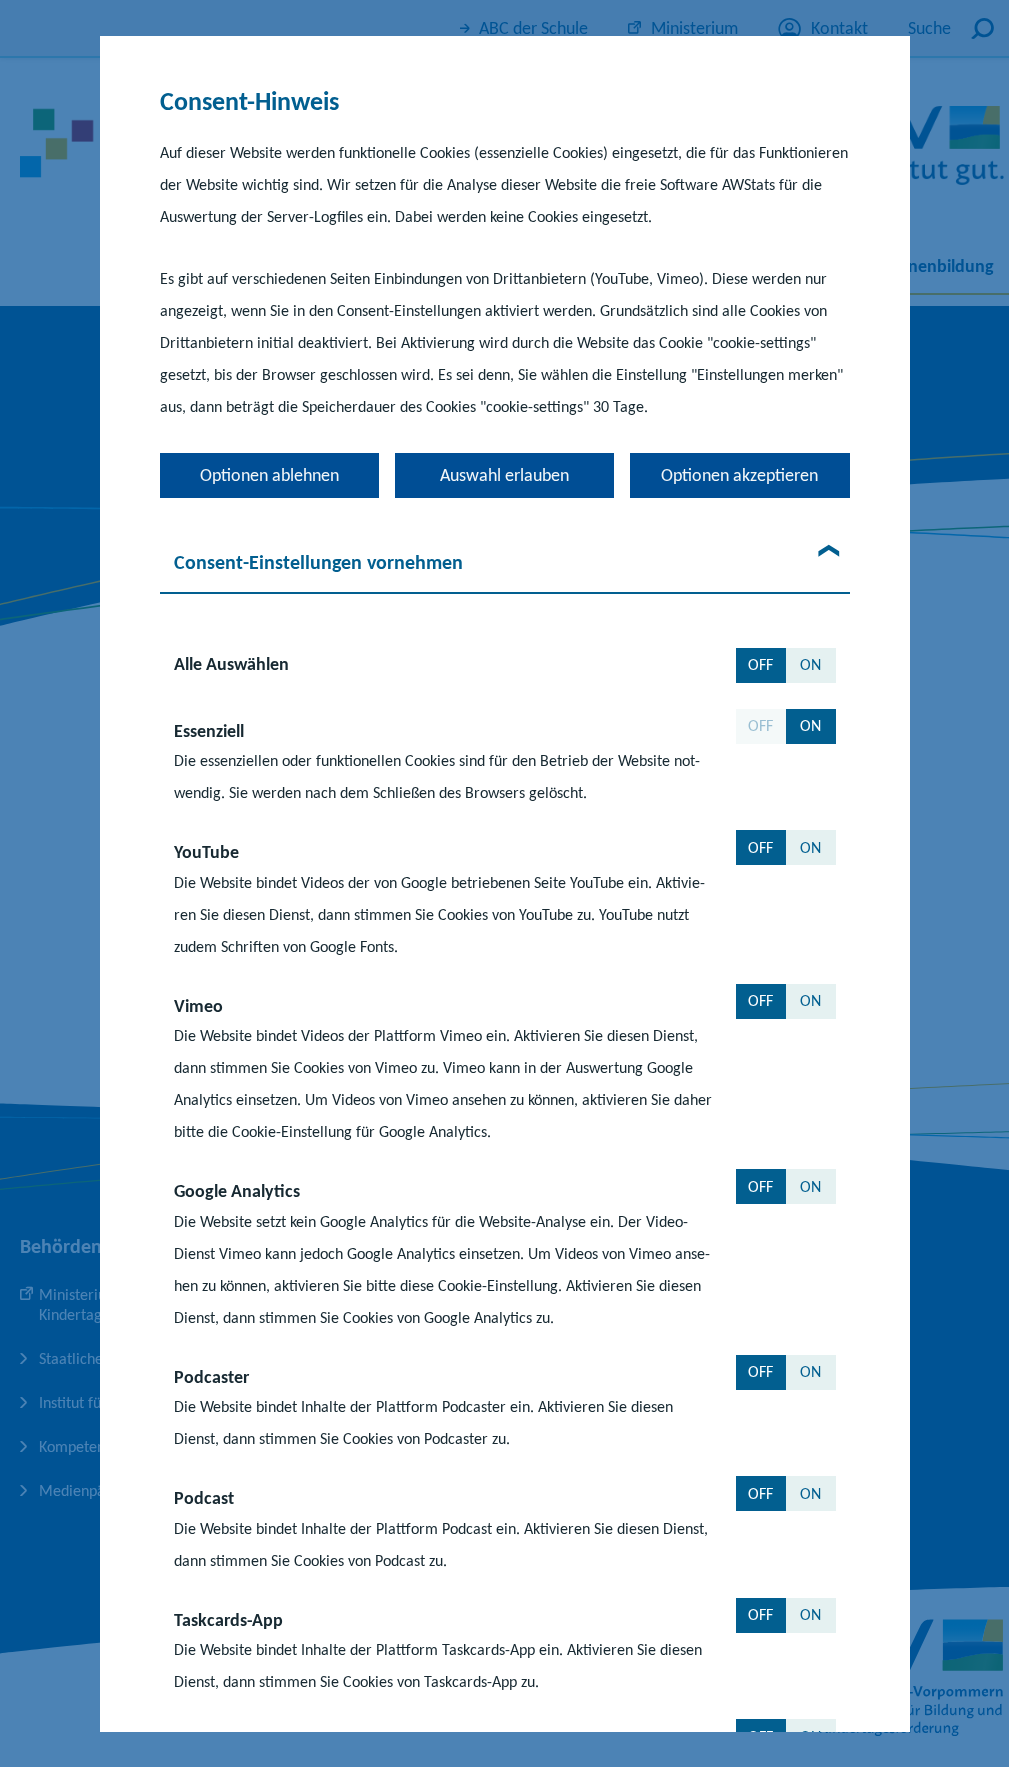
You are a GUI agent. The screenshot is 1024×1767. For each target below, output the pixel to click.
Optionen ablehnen (269, 474)
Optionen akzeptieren (739, 474)
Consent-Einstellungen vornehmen (318, 561)
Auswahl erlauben (504, 474)
